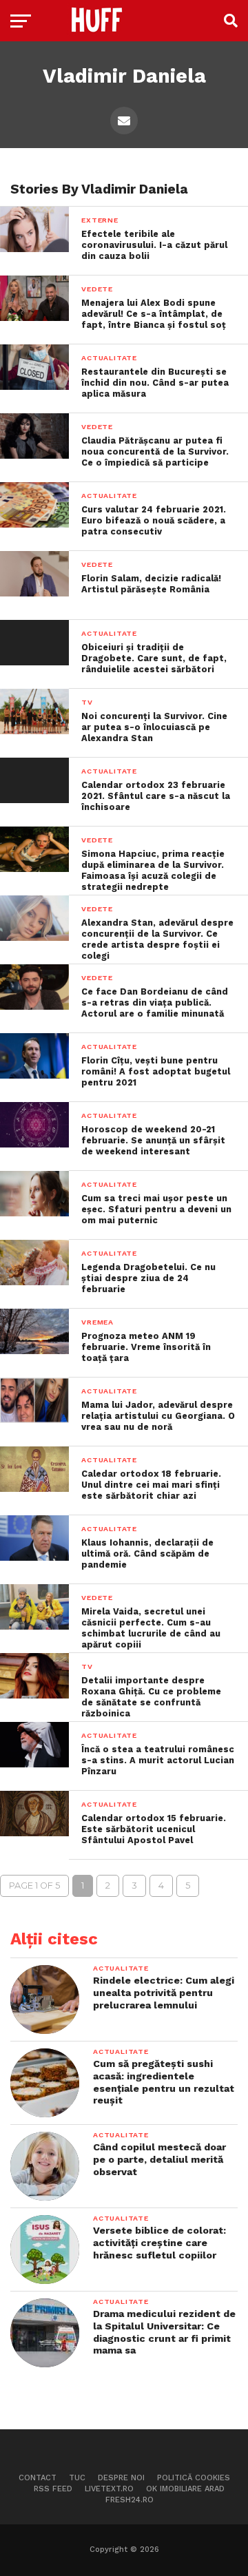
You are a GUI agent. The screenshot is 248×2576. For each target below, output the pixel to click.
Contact (38, 2478)
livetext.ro (109, 2489)
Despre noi (121, 2478)
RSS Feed (53, 2489)
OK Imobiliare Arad (185, 2489)
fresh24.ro (130, 2500)
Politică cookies (194, 2478)
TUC (77, 2478)
